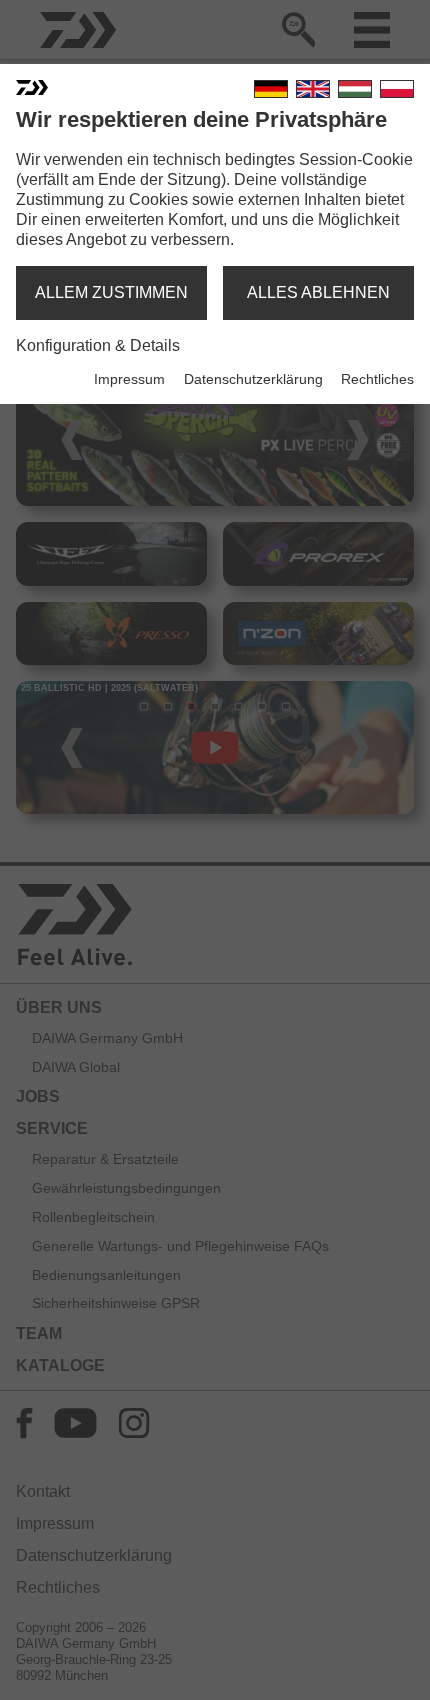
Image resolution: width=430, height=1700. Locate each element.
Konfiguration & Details (98, 345)
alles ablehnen (318, 292)
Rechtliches (377, 379)
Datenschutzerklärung (253, 379)
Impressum (129, 379)
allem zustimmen (111, 292)
